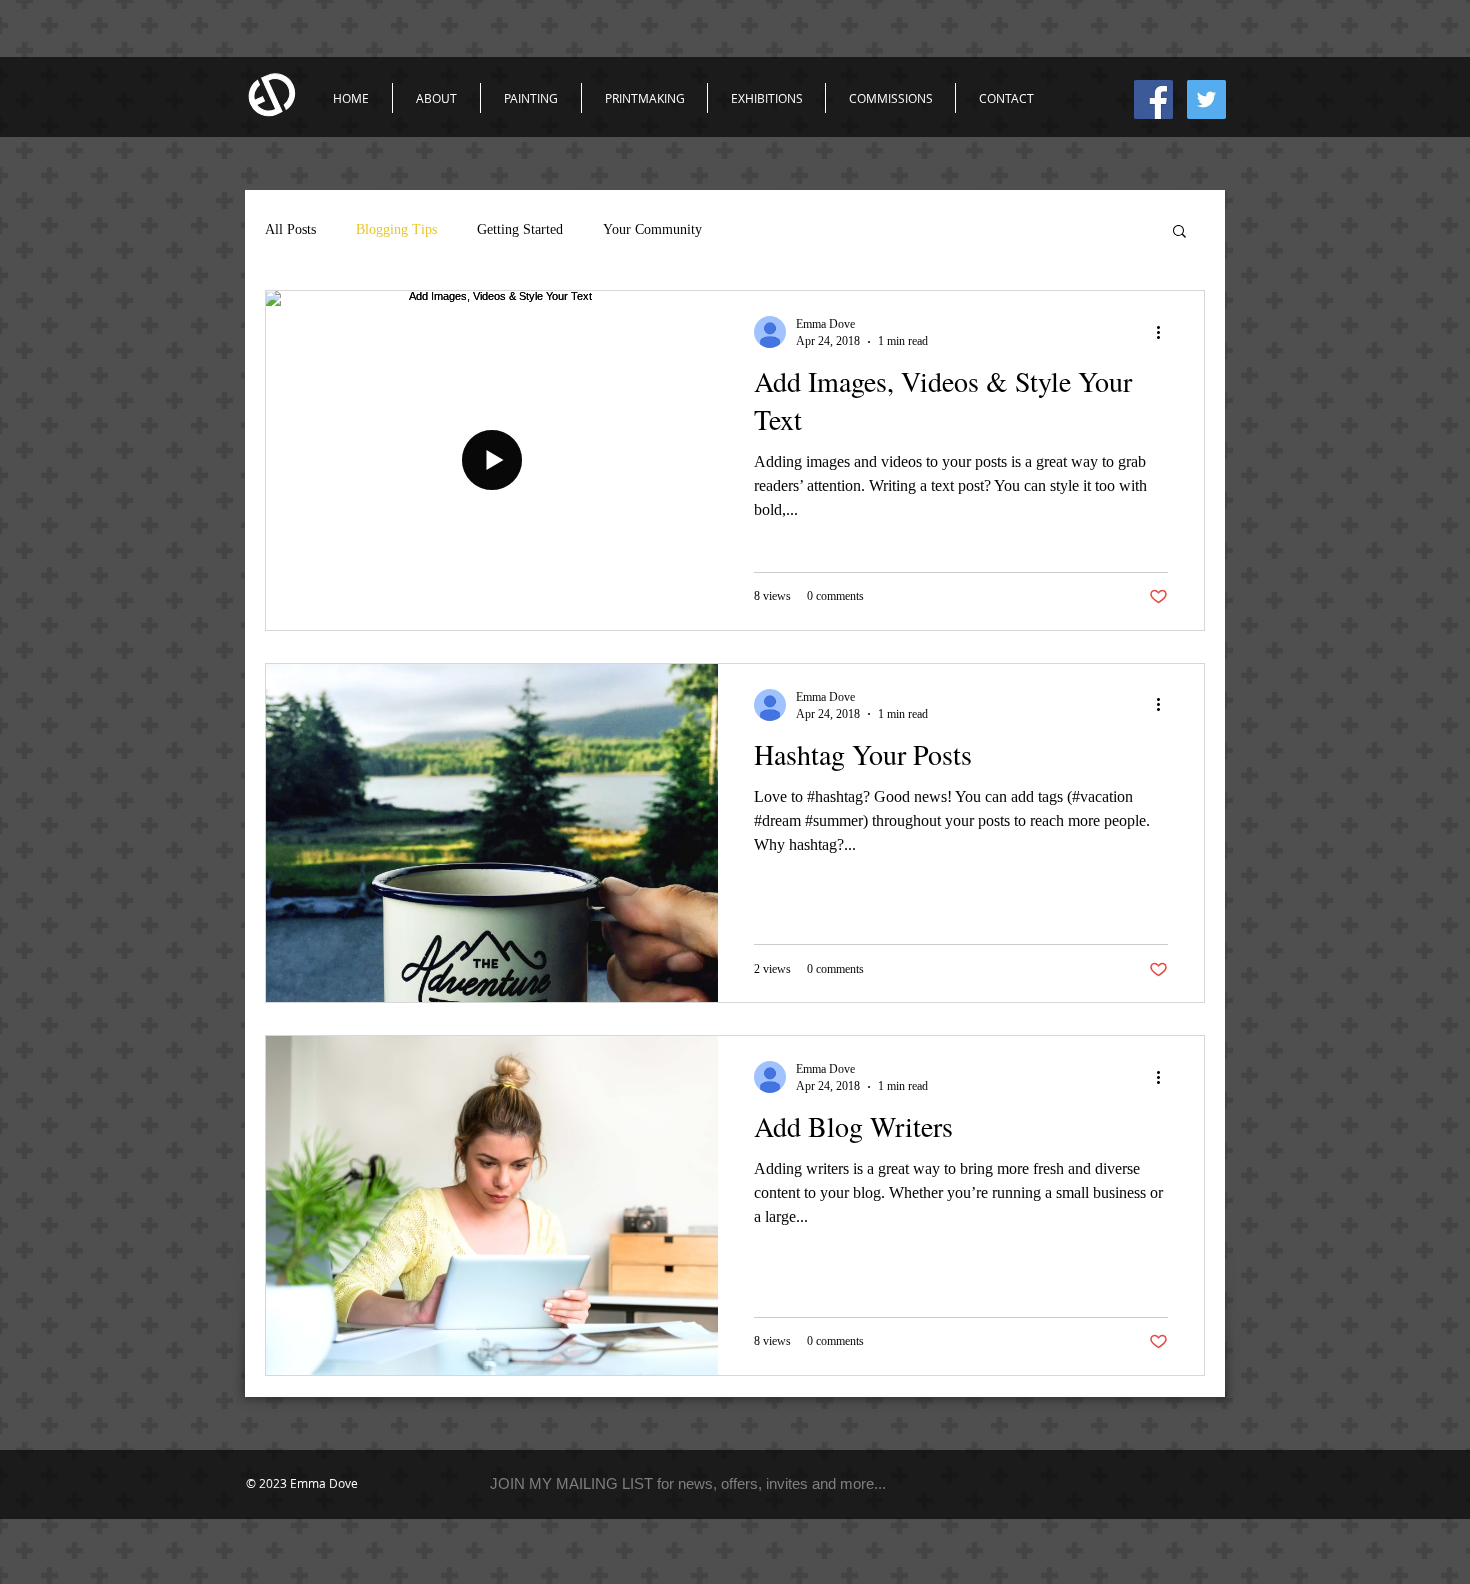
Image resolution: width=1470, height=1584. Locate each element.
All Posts (290, 229)
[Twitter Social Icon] (1206, 99)
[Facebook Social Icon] (1153, 99)
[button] (1179, 232)
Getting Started (520, 229)
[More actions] (1165, 332)
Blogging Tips (396, 229)
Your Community (652, 229)
